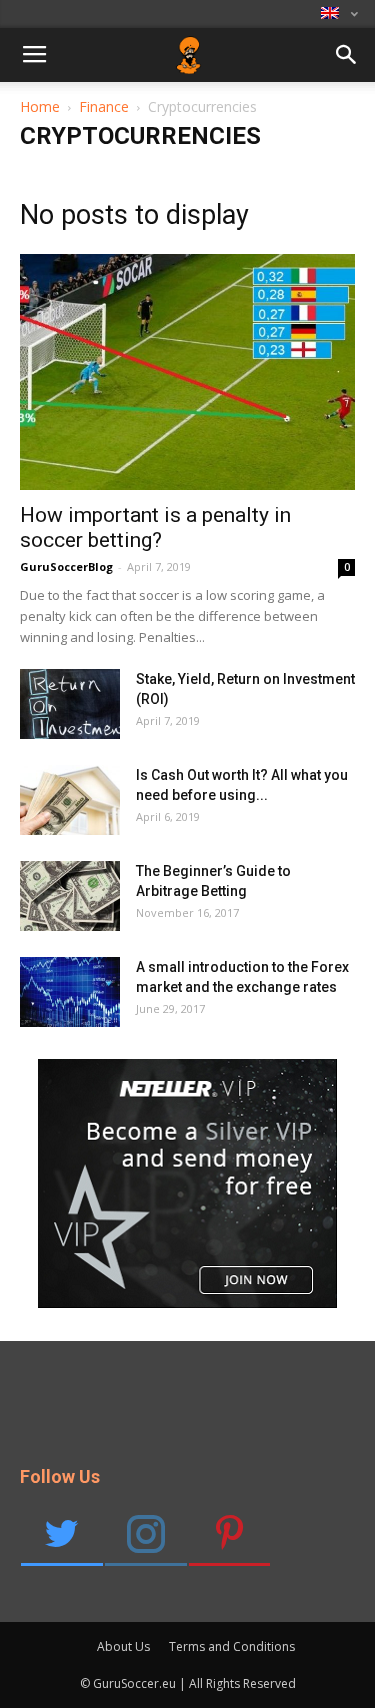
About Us (123, 1646)
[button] (347, 58)
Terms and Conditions (232, 1646)
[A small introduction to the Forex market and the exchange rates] (70, 992)
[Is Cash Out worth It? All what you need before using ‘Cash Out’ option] (70, 800)
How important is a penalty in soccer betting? (155, 527)
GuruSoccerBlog (66, 566)
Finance (104, 106)
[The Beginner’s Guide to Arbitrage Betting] (70, 896)
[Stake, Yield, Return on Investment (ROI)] (70, 704)
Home (40, 106)
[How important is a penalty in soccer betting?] (187, 372)
